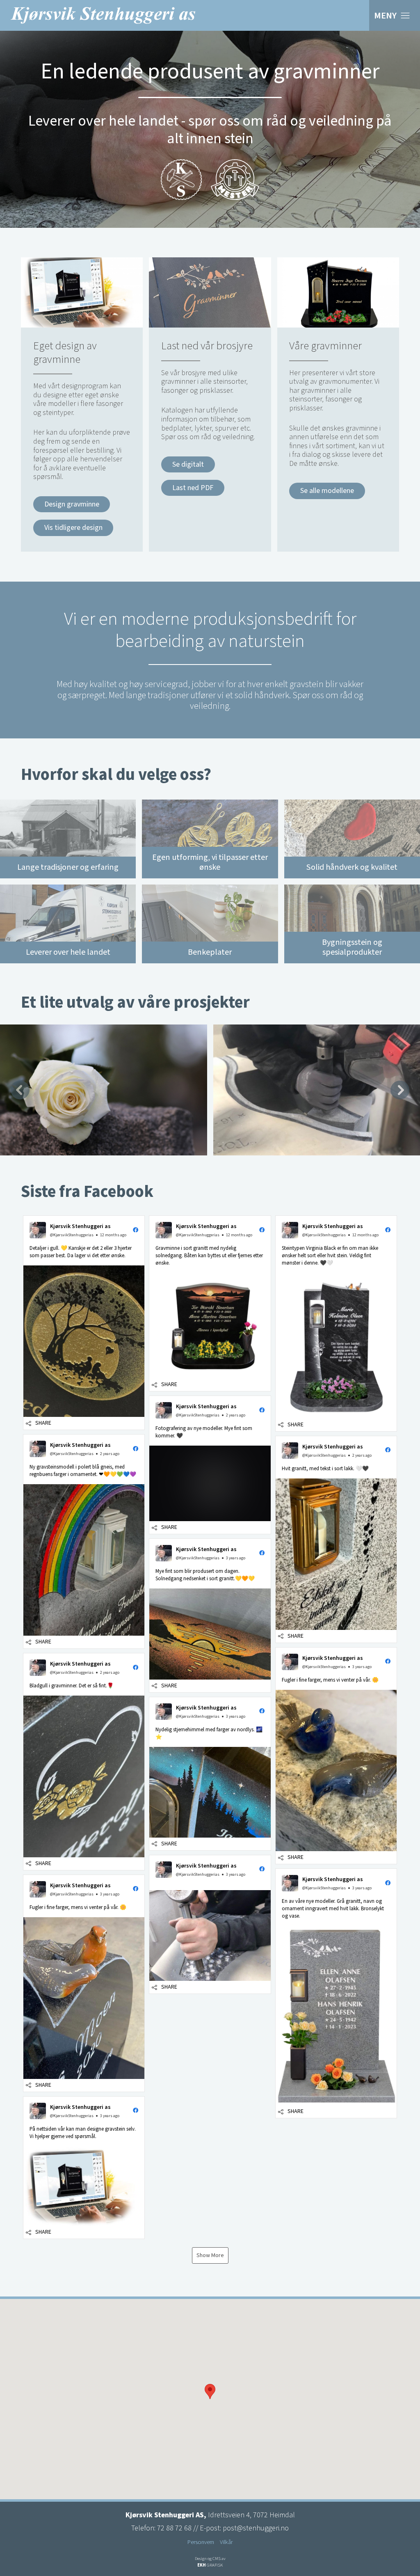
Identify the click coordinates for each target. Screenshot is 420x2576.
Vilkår (226, 2542)
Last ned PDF (193, 488)
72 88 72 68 (174, 2528)
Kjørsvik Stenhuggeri (103, 15)
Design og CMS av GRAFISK (210, 2562)
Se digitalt (188, 464)
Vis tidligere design (73, 528)
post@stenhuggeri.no (256, 2528)
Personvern (201, 2542)
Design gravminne (72, 504)
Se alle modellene (327, 491)
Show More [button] (210, 2255)
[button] (84, 1323)
